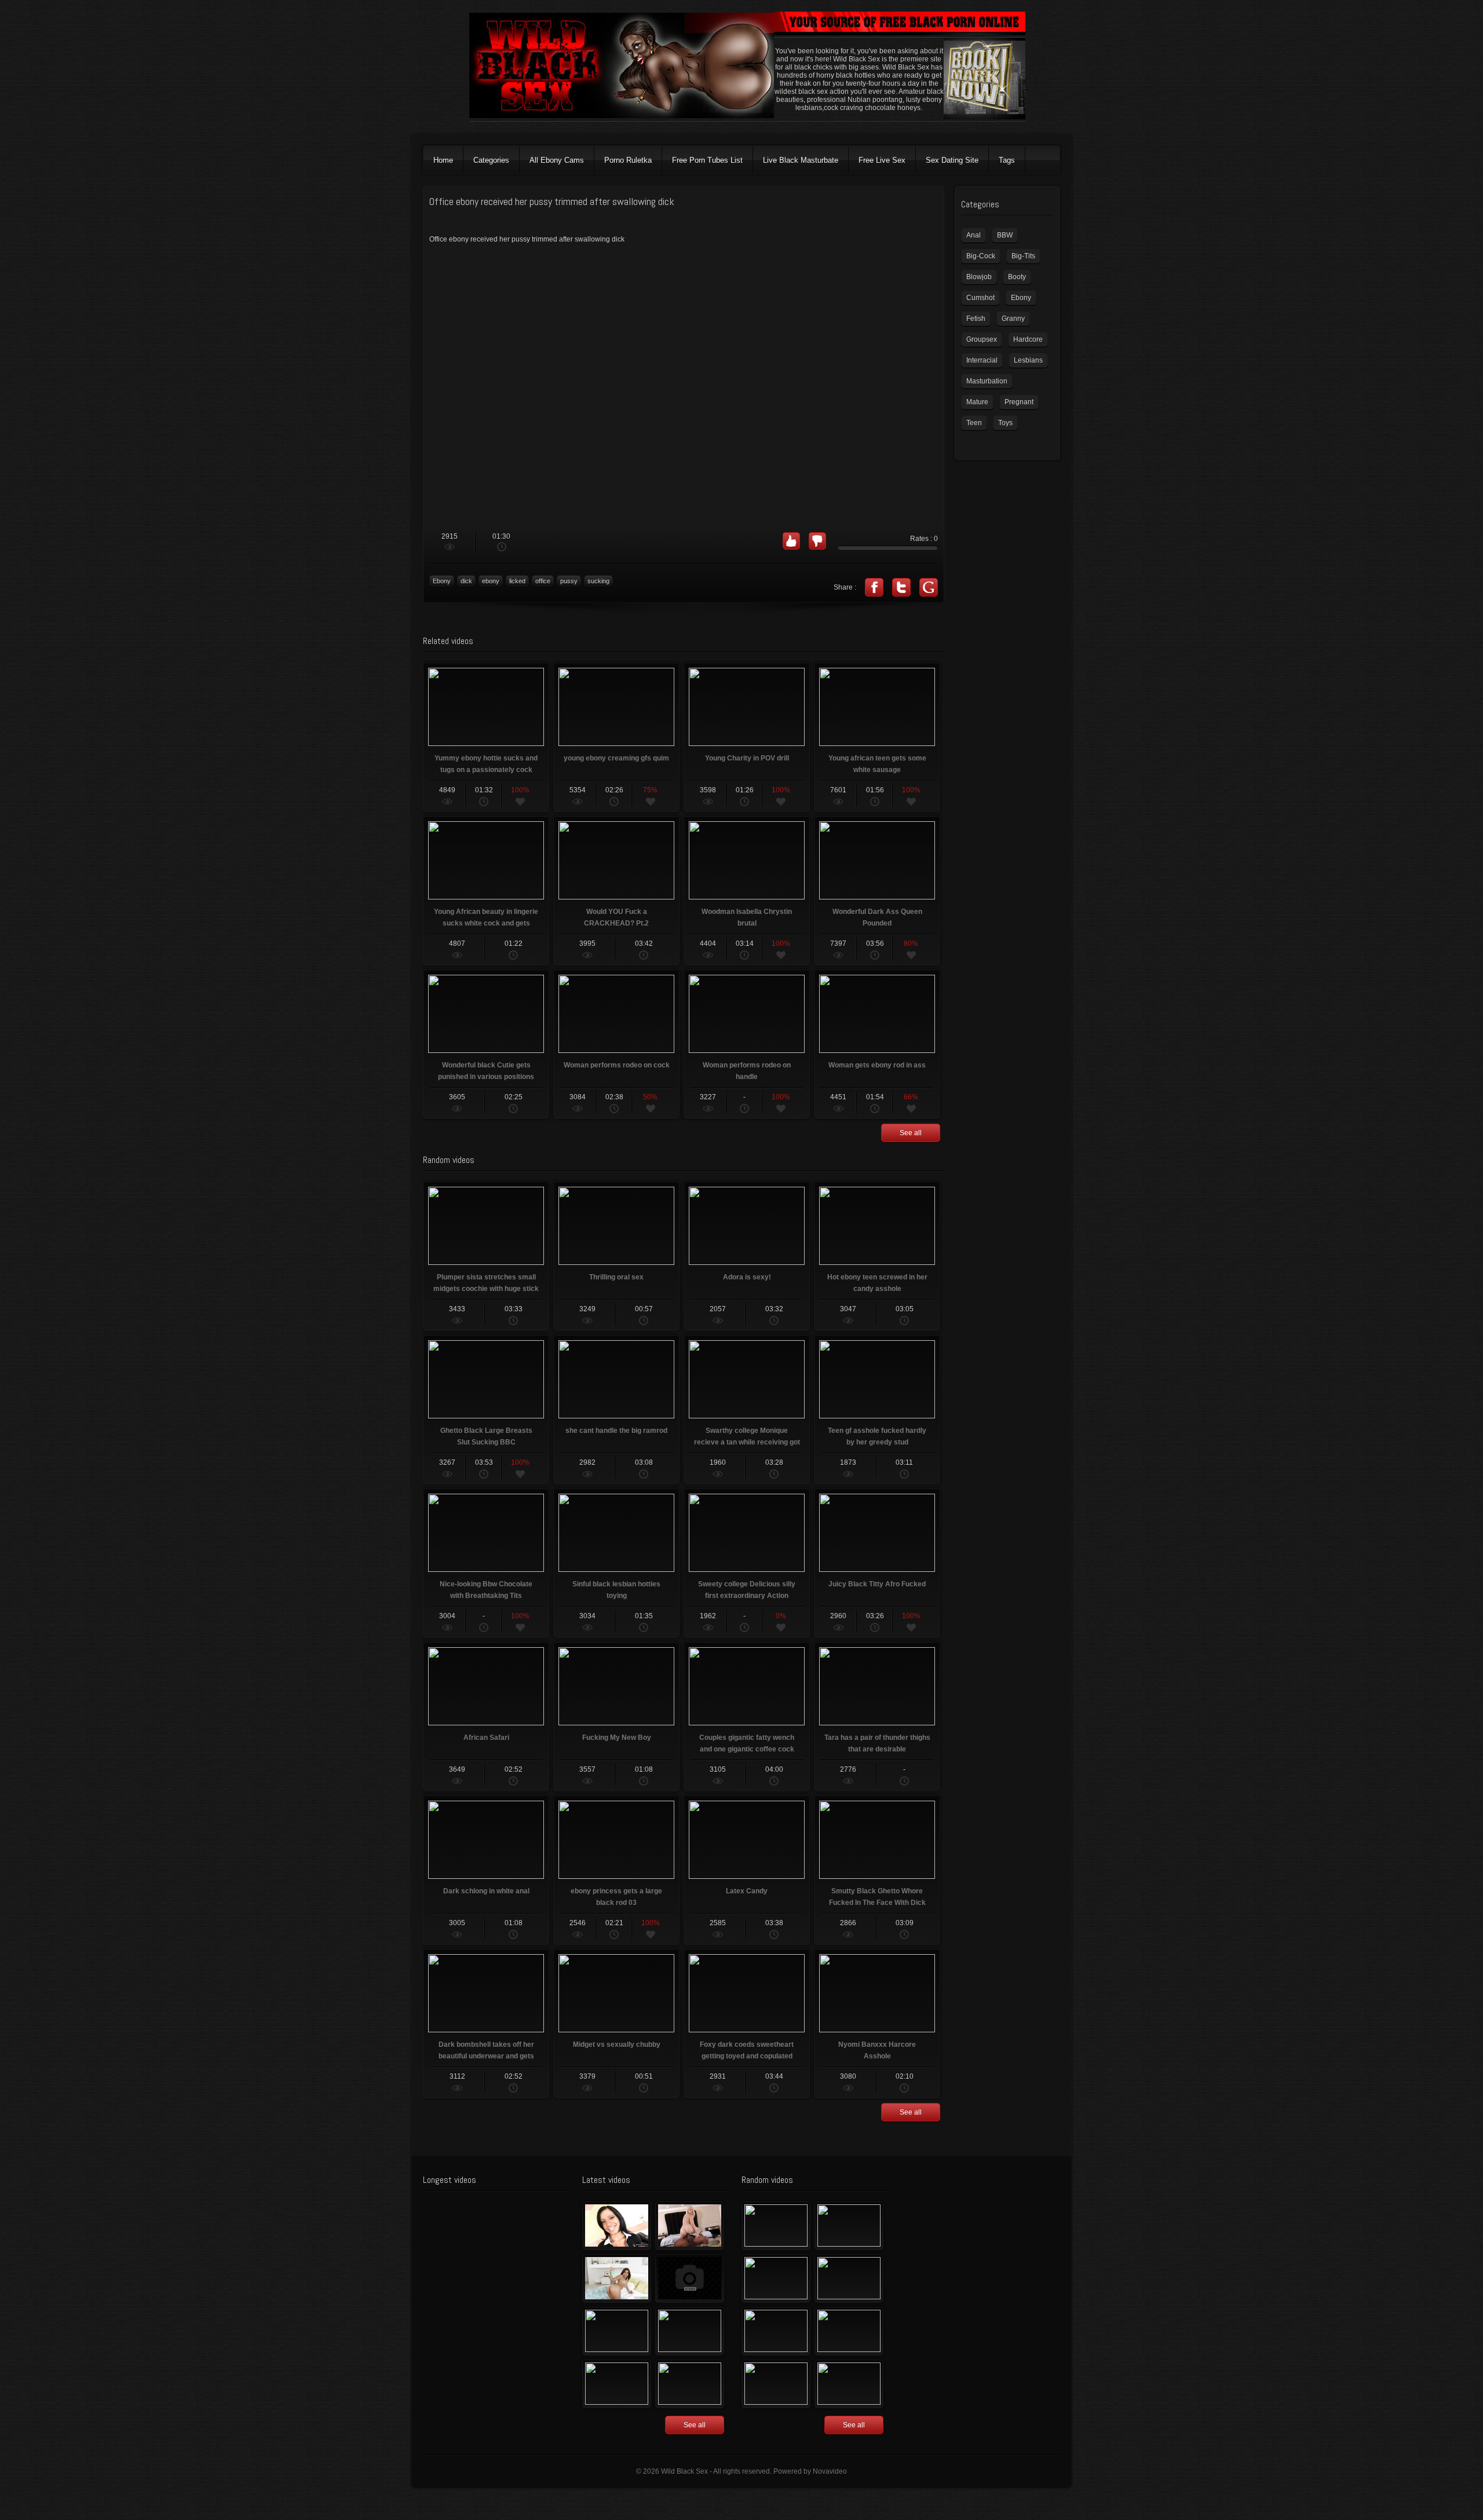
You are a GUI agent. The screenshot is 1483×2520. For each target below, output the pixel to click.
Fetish (976, 319)
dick (466, 581)
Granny (1013, 319)
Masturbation (987, 381)
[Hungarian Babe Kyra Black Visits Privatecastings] (617, 2226)
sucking (598, 581)
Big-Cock (981, 256)
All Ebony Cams (557, 160)
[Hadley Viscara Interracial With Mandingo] (690, 2226)
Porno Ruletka (628, 160)
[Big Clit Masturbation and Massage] (849, 2226)
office (543, 581)
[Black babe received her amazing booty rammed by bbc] (690, 2331)
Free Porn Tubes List (707, 160)
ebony (491, 581)
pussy (569, 581)
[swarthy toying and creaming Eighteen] (617, 2331)
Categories (491, 160)
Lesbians (1028, 360)
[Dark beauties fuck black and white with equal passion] (776, 2226)
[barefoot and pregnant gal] (849, 2331)
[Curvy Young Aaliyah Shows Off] (617, 2278)
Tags (1007, 160)
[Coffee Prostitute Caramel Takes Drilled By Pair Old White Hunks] (849, 2278)
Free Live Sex (882, 160)
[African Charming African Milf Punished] (776, 2384)
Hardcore (1028, 339)
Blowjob (979, 277)
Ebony (442, 581)
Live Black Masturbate (801, 160)
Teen (974, 423)
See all (911, 1133)
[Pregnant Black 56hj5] (690, 2384)
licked (517, 581)
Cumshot (980, 298)
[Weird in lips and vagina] (776, 2331)
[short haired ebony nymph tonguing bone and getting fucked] (849, 2384)
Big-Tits (1023, 256)
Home (443, 160)
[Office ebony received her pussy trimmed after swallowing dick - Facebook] (874, 587)
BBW (1005, 235)
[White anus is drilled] (617, 2384)
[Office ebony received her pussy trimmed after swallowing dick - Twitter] (901, 587)
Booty (1017, 277)
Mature (977, 402)
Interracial (982, 360)
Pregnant (1019, 402)
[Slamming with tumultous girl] (776, 2278)
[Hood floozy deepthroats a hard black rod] (690, 2278)
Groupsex (982, 339)
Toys (1005, 423)
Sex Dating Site (952, 160)
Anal (974, 235)
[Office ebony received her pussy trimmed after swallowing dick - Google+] (929, 587)
